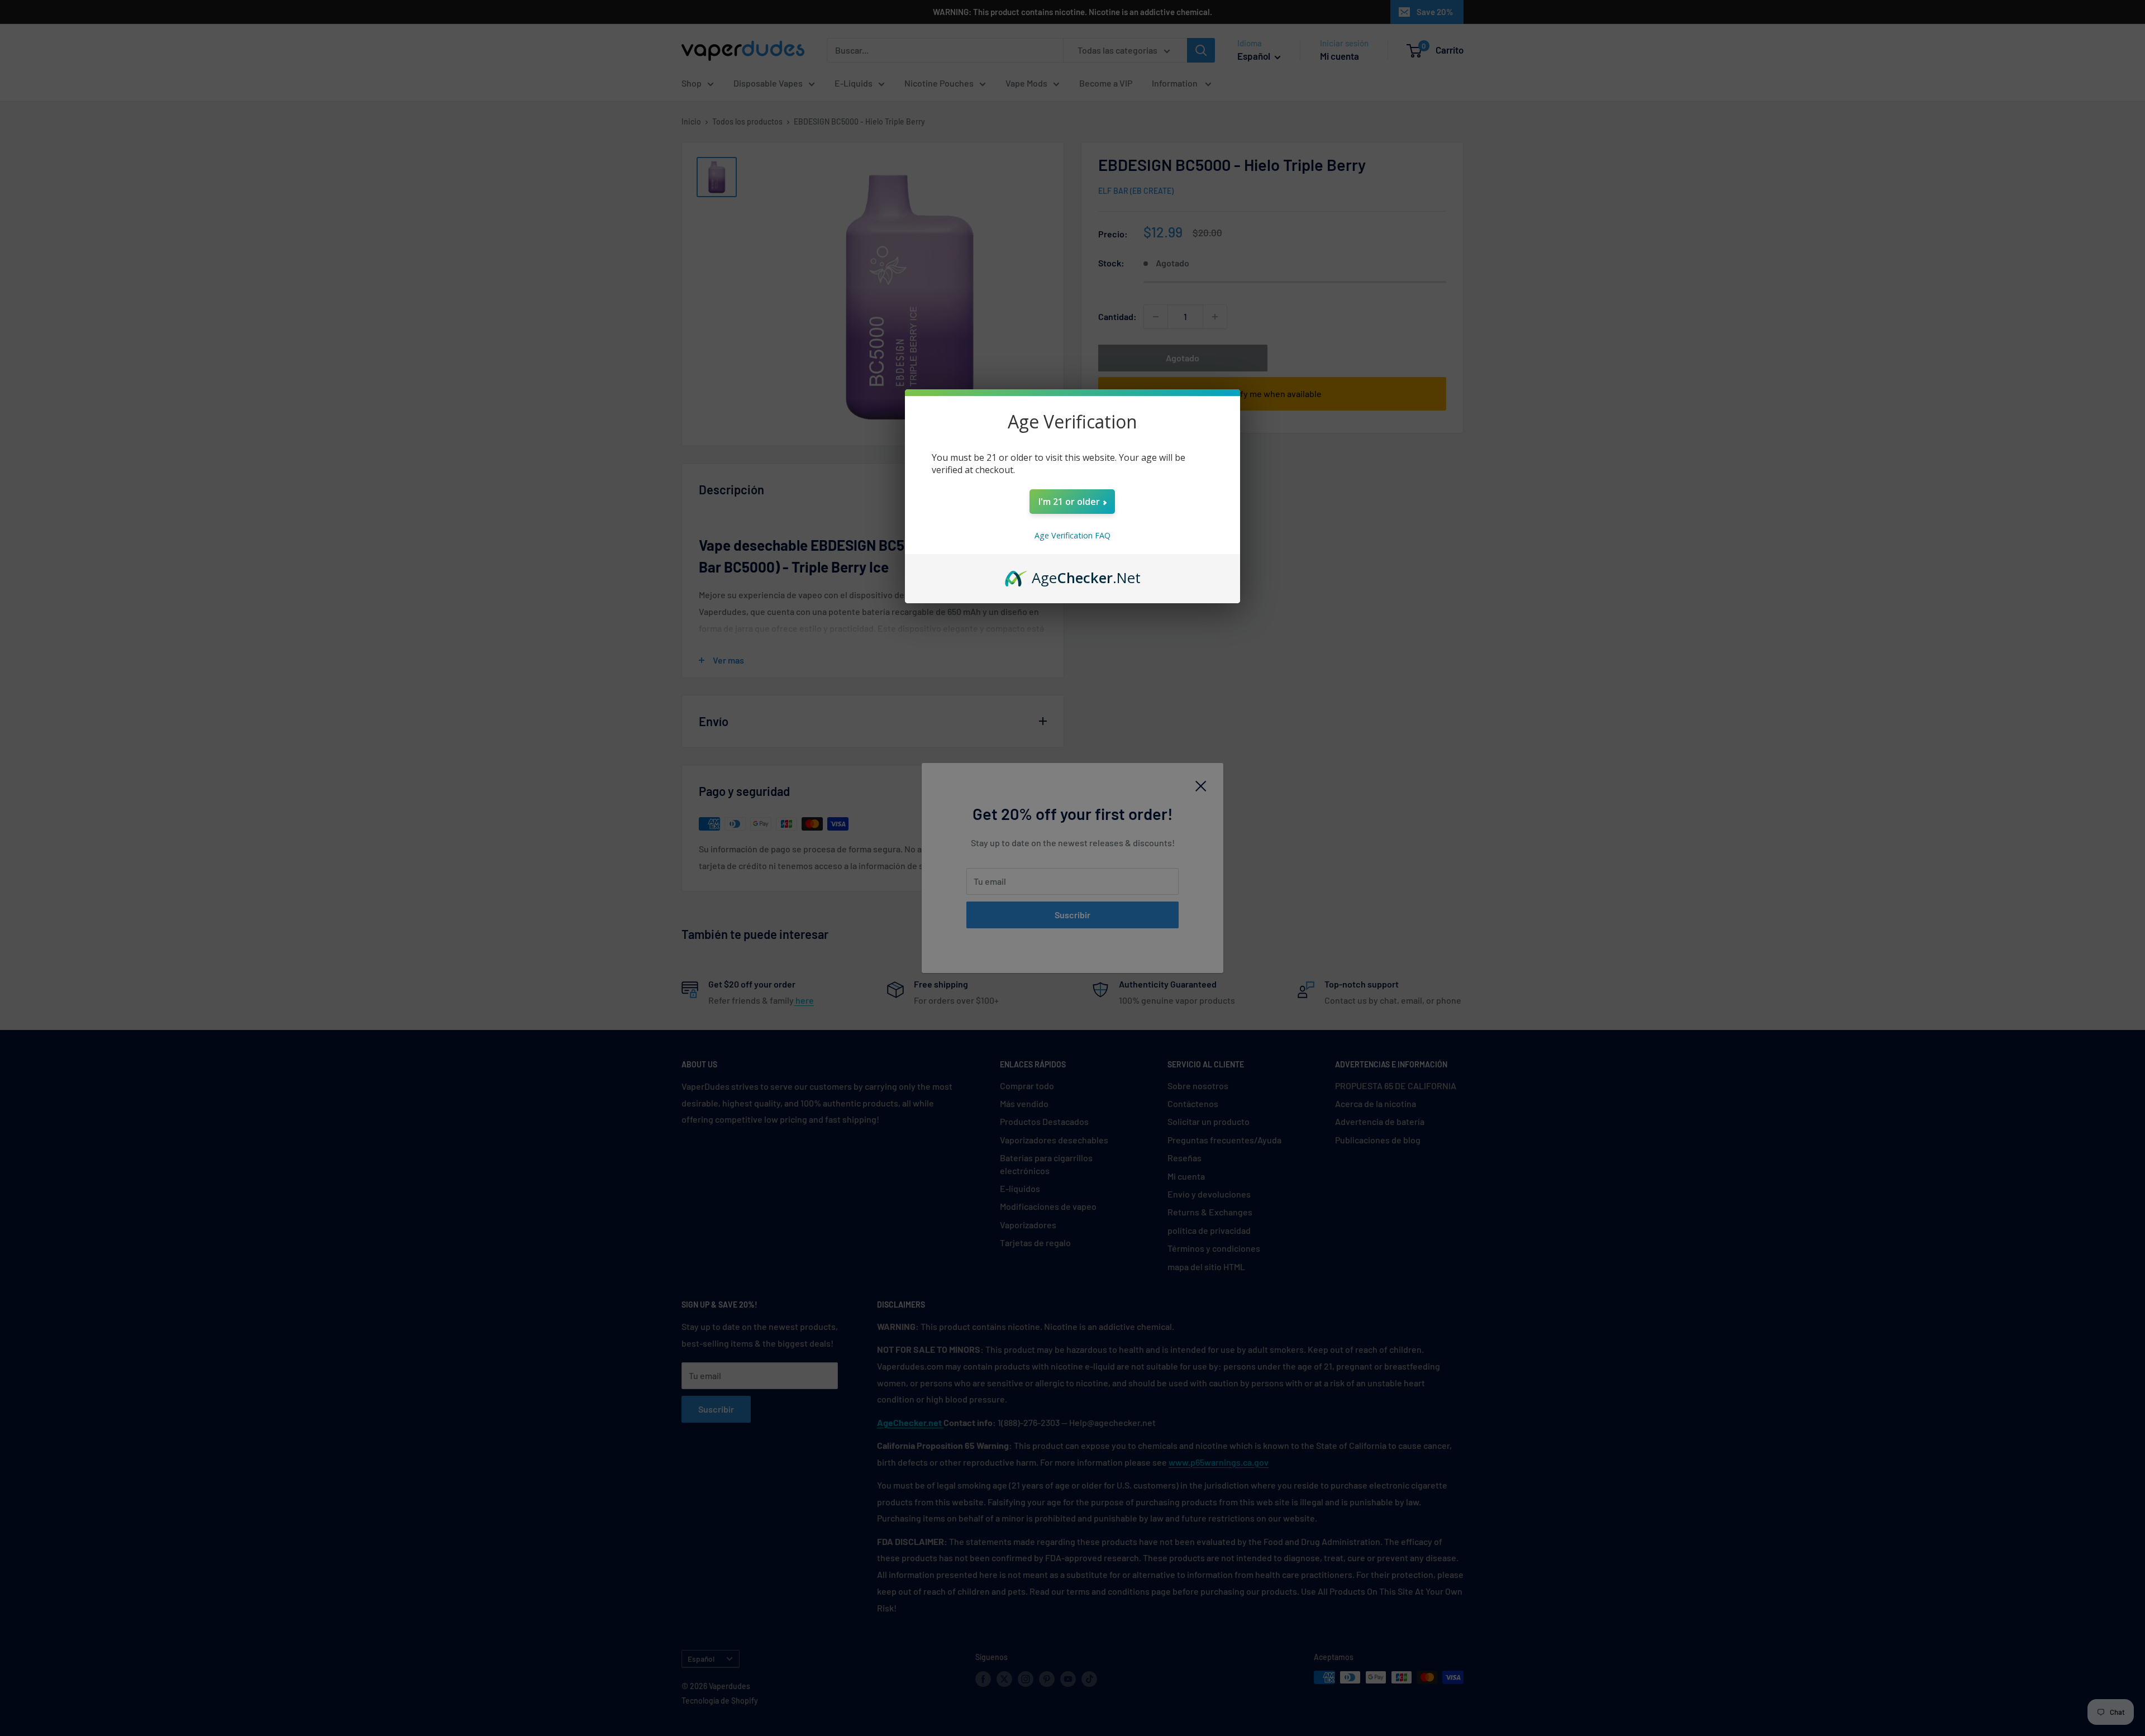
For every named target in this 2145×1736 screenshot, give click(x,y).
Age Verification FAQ (1072, 535)
